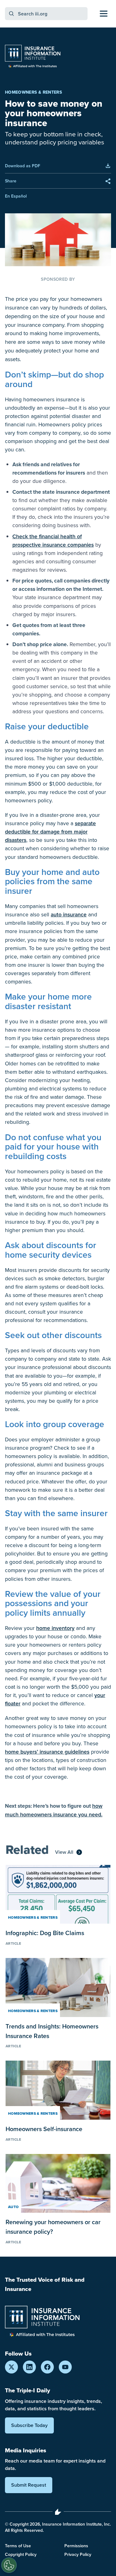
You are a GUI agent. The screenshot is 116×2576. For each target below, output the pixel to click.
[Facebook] (47, 2367)
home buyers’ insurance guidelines (47, 1752)
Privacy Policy (78, 2554)
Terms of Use (18, 2546)
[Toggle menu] (104, 14)
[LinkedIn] (29, 2367)
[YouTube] (65, 2367)
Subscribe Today (29, 2425)
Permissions (76, 2546)
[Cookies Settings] (9, 2565)
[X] (11, 2367)
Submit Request (29, 2485)
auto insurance (69, 914)
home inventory (55, 1628)
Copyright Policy (21, 2554)
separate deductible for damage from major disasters (50, 832)
